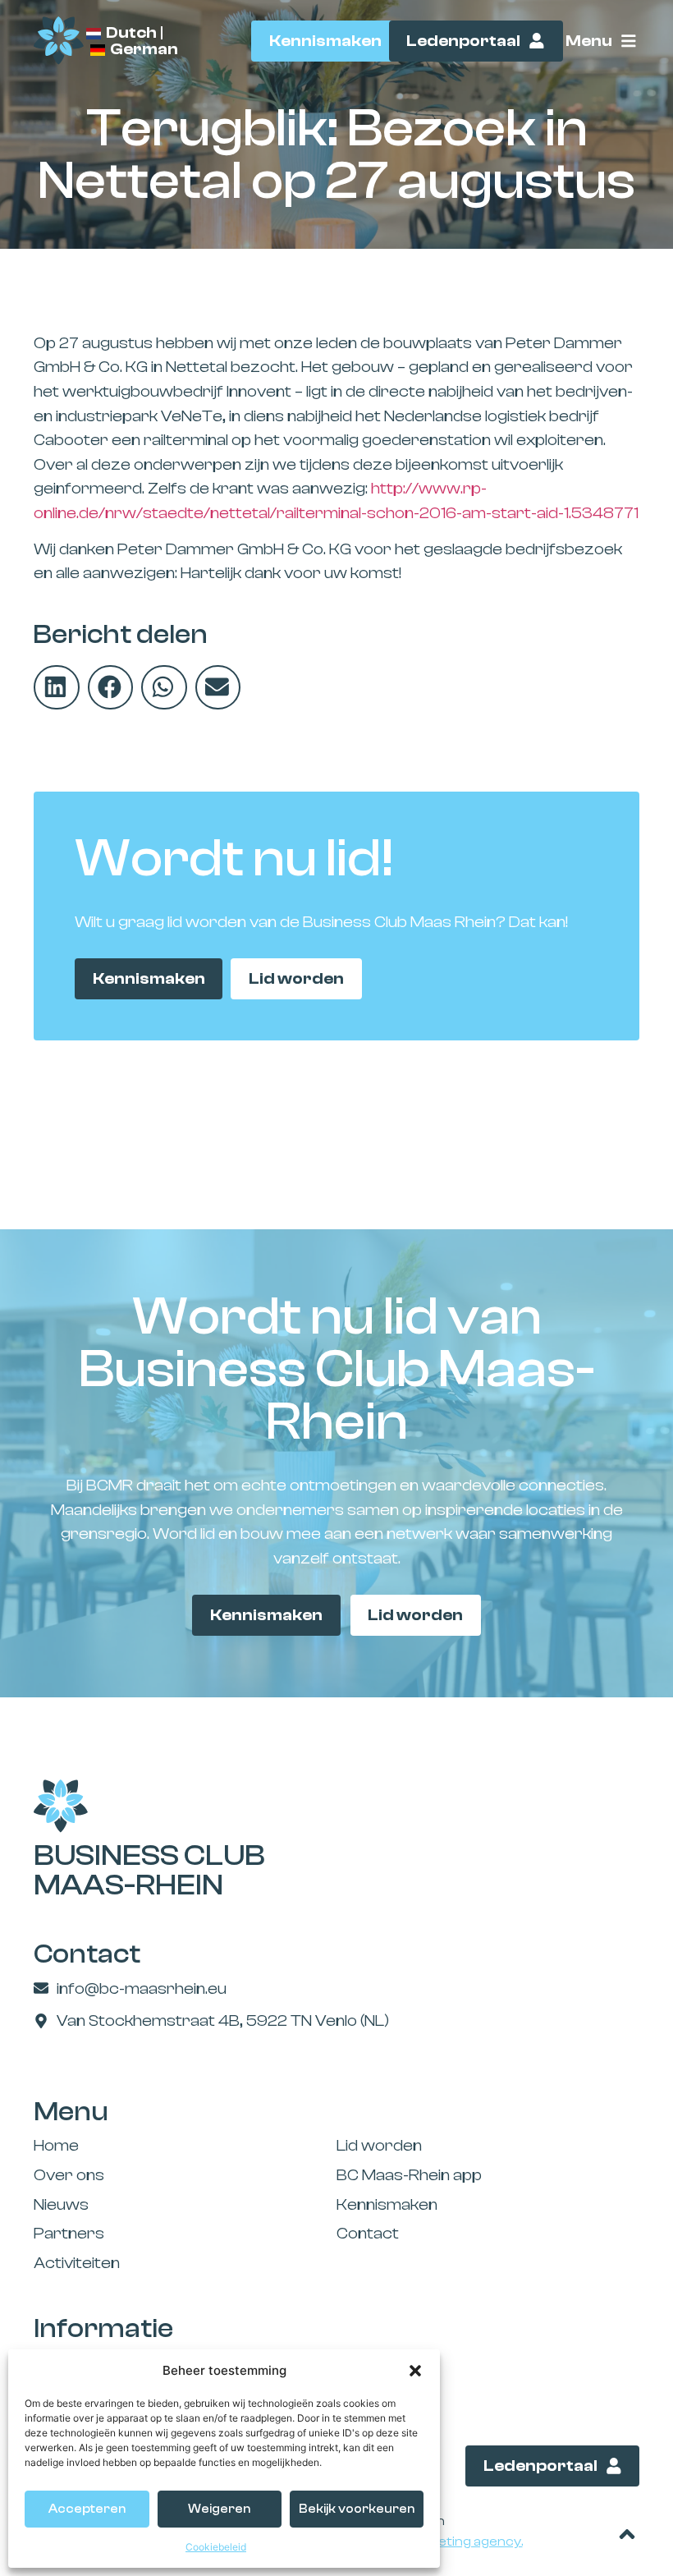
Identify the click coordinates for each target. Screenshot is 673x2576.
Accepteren (87, 2509)
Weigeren (219, 2509)
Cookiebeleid (216, 2547)
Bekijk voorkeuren (357, 2509)
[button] (415, 2371)
